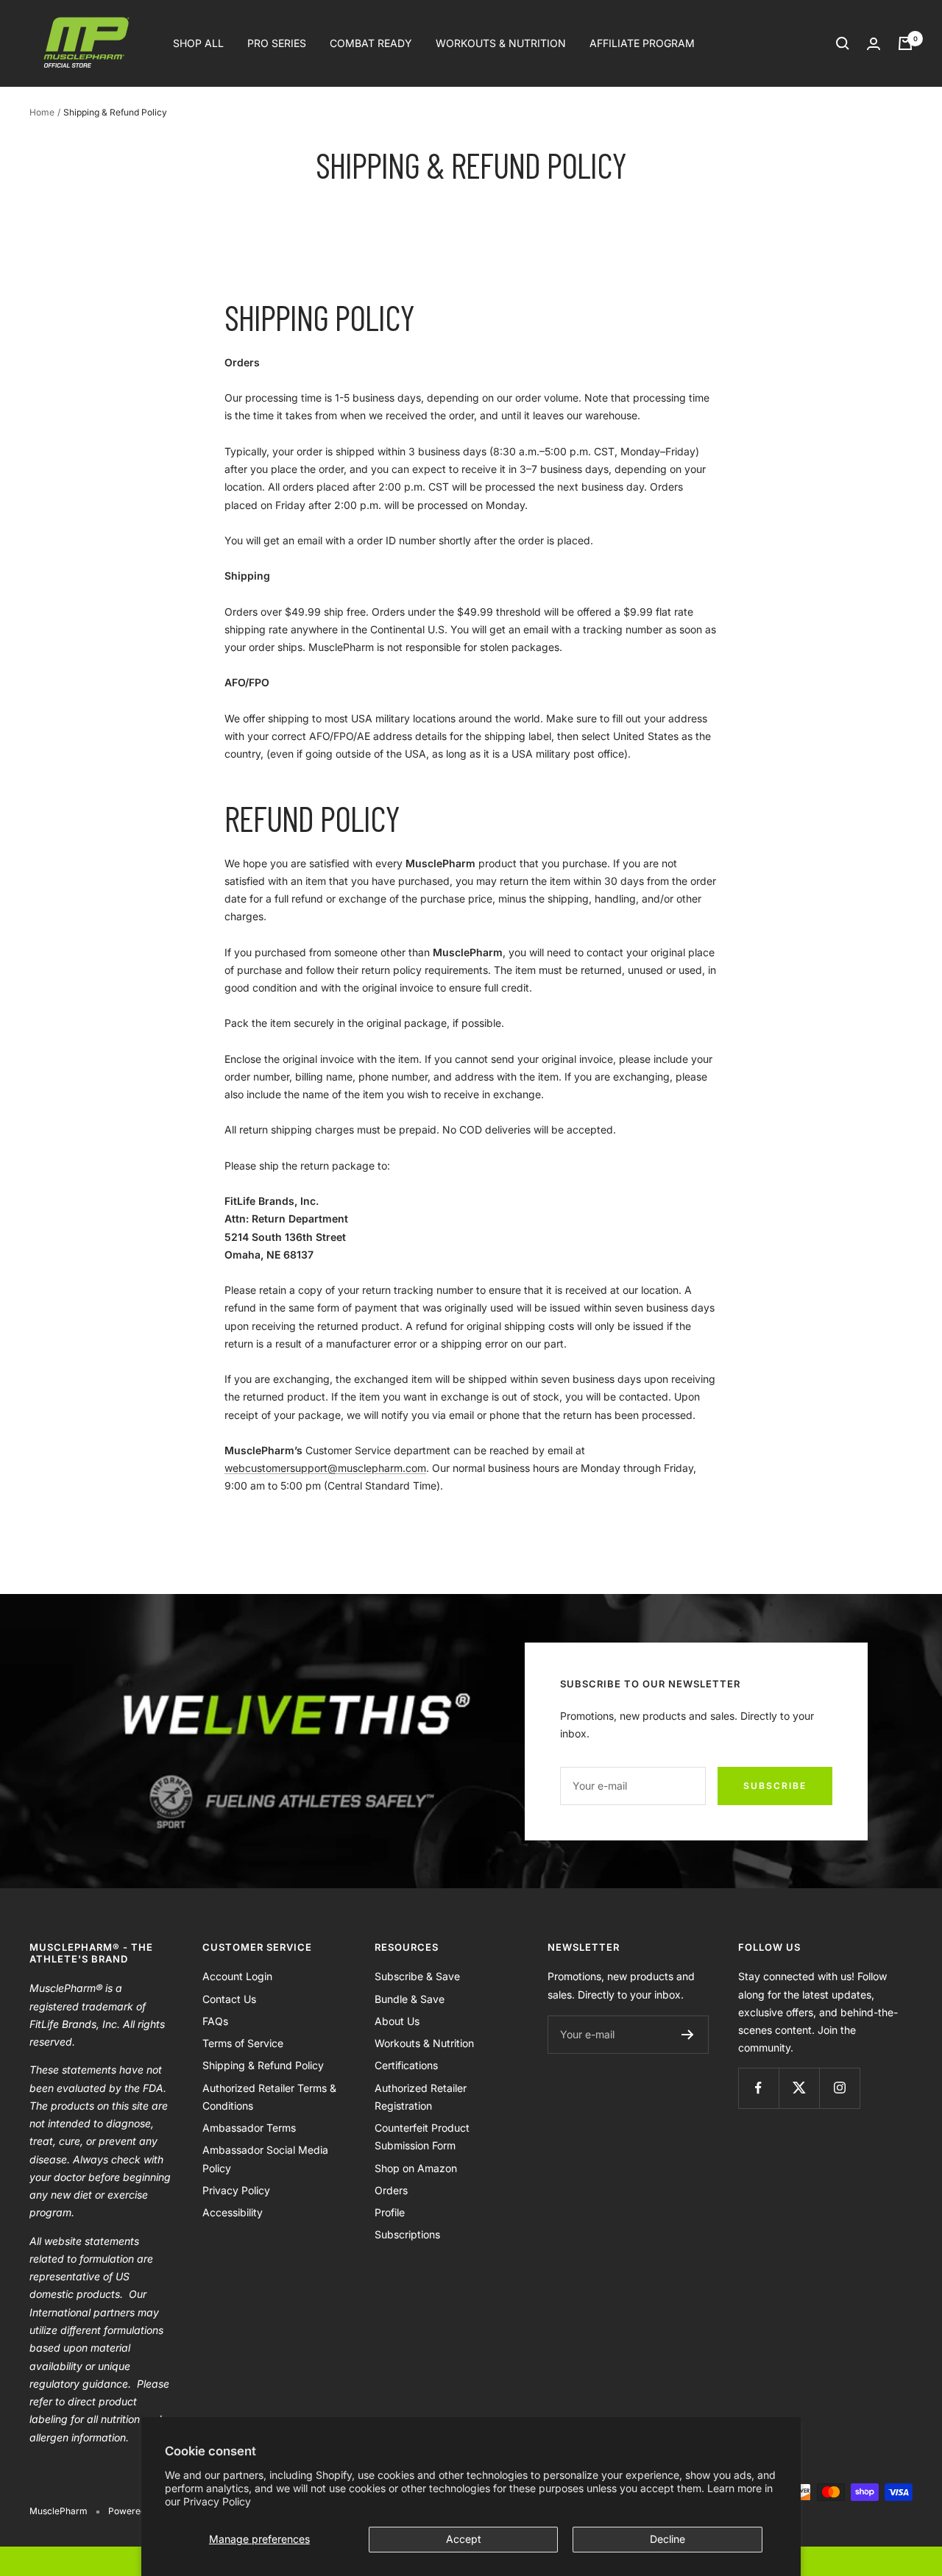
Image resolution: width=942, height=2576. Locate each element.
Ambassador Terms (249, 2128)
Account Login (237, 1976)
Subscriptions (407, 2234)
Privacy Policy (217, 2501)
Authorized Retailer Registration (421, 2097)
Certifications (406, 2065)
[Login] (874, 44)
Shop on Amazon (416, 2168)
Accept (464, 2539)
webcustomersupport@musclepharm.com (325, 1468)
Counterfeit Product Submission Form (422, 2136)
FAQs (215, 2021)
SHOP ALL (198, 43)
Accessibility (233, 2212)
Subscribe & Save (417, 1976)
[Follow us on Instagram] (839, 2088)
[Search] (843, 43)
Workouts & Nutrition (424, 2043)
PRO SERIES (277, 43)
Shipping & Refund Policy (263, 2065)
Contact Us (229, 1999)
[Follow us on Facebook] (758, 2088)
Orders (391, 2190)
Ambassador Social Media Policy (265, 2159)
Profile (390, 2212)
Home (42, 112)
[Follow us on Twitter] (799, 2088)
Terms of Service (243, 2043)
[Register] (688, 2035)
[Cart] (905, 43)
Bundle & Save (410, 1999)
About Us (397, 2021)
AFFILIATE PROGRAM (642, 43)
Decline (667, 2539)
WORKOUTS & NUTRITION (501, 43)
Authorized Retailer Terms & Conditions (269, 2097)
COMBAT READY (371, 43)
